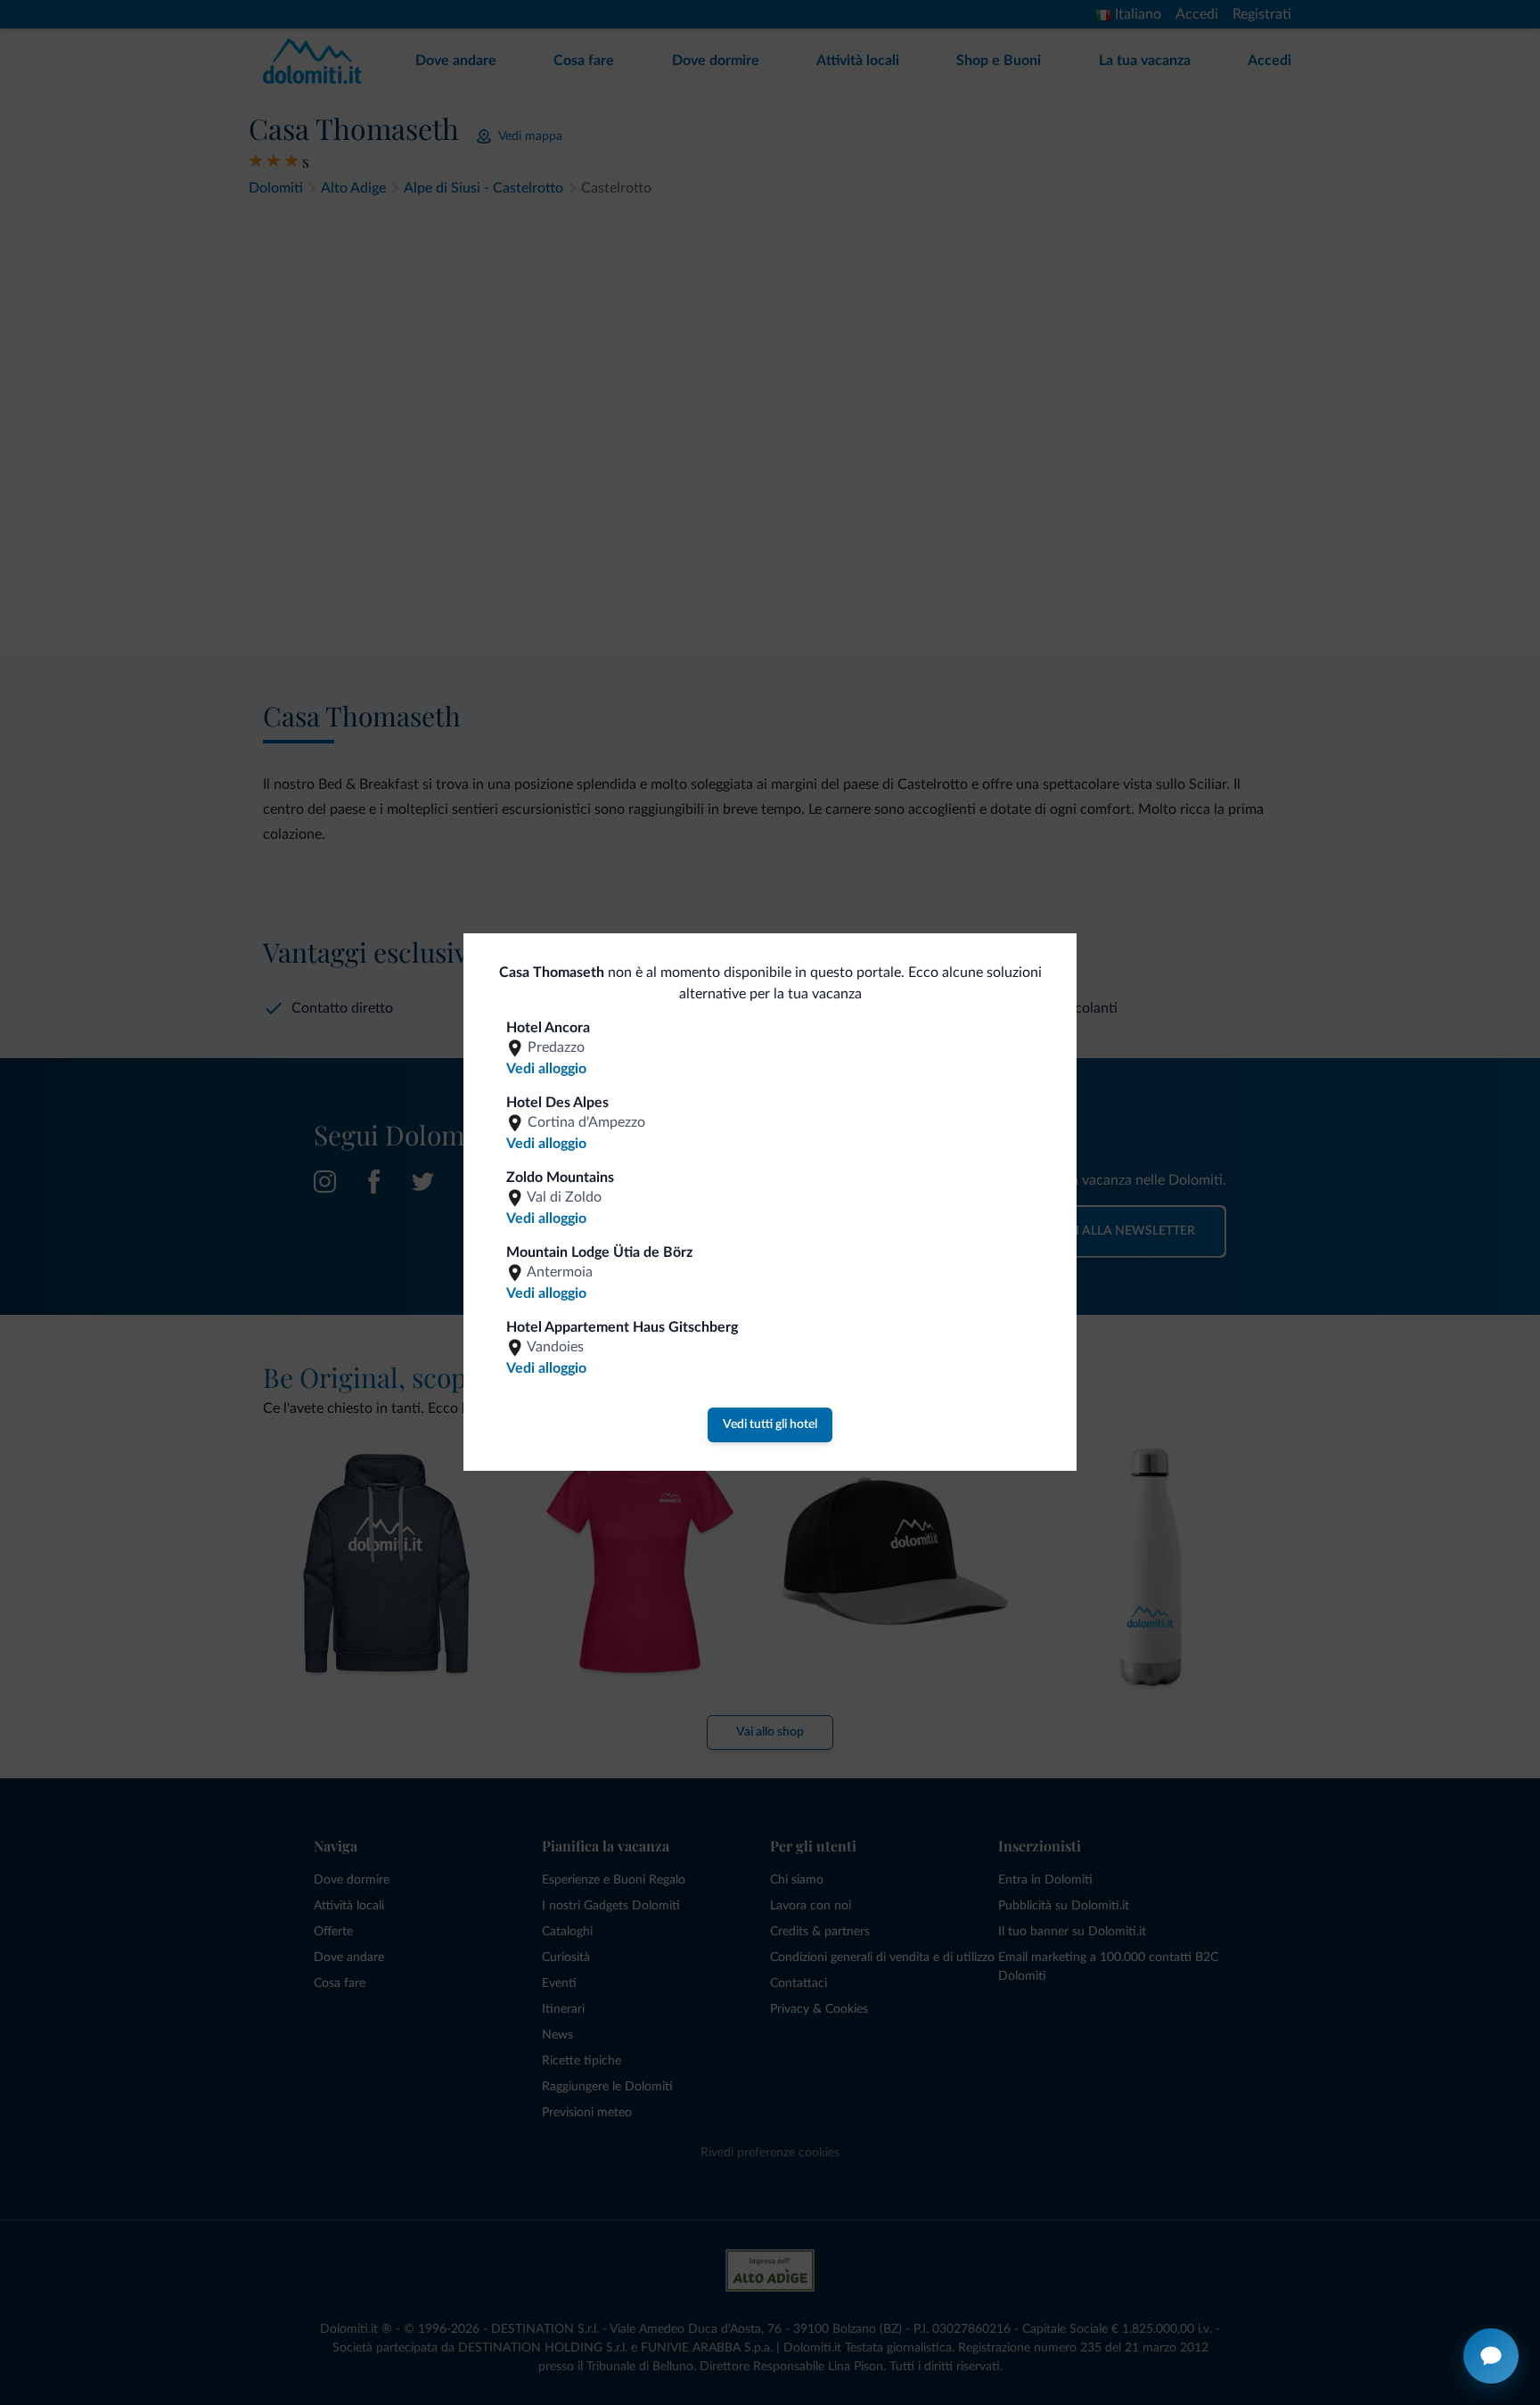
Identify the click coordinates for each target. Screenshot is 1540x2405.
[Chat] (1491, 2356)
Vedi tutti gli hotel (770, 1424)
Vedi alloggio (546, 1069)
